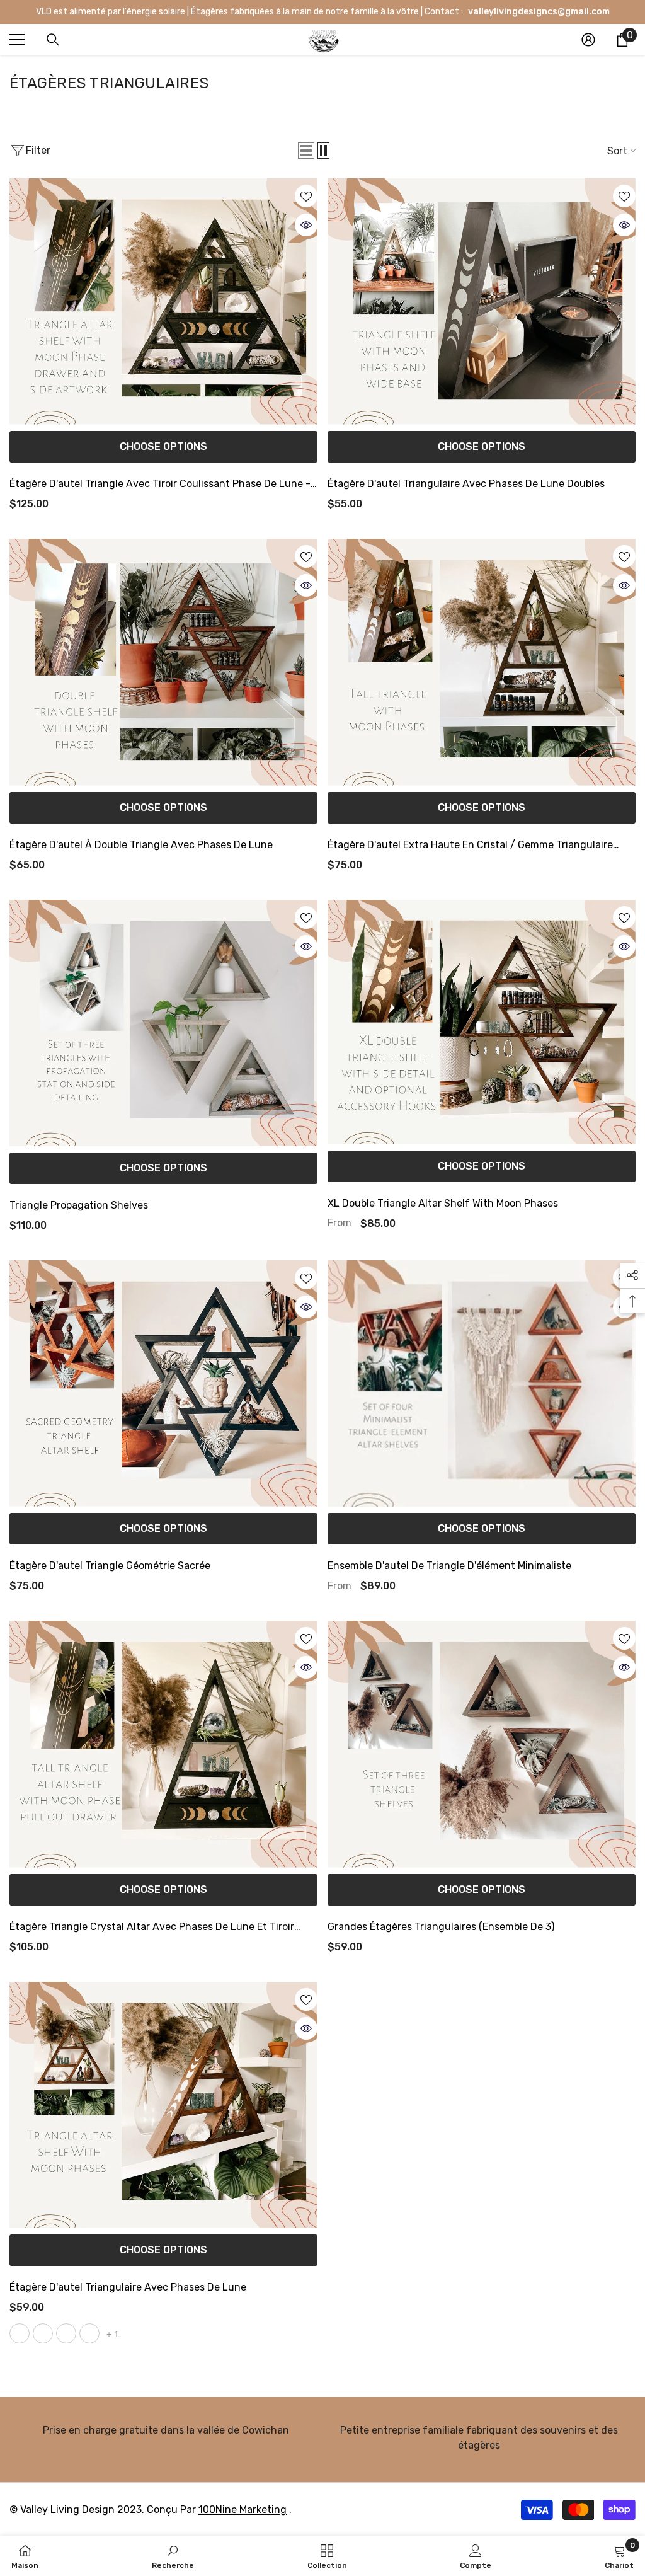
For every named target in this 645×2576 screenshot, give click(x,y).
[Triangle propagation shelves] (163, 1023)
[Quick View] (306, 225)
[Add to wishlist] (306, 196)
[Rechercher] (53, 40)
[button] (306, 151)
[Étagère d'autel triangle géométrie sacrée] (163, 1383)
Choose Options (163, 446)
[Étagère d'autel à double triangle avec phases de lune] (163, 662)
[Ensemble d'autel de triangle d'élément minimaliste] (482, 1383)
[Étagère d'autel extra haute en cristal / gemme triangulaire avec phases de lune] (482, 662)
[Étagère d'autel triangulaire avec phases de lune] (163, 2105)
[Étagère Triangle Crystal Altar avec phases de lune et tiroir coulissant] (163, 1744)
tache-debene (66, 2333)
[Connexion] (588, 40)
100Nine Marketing (243, 2510)
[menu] (17, 40)
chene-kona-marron (20, 2333)
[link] (166, 2432)
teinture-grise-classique (89, 2333)
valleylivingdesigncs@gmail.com (538, 12)
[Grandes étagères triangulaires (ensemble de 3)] (482, 1744)
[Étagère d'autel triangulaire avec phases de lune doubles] (482, 302)
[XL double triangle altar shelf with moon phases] (482, 1022)
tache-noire (43, 2333)
